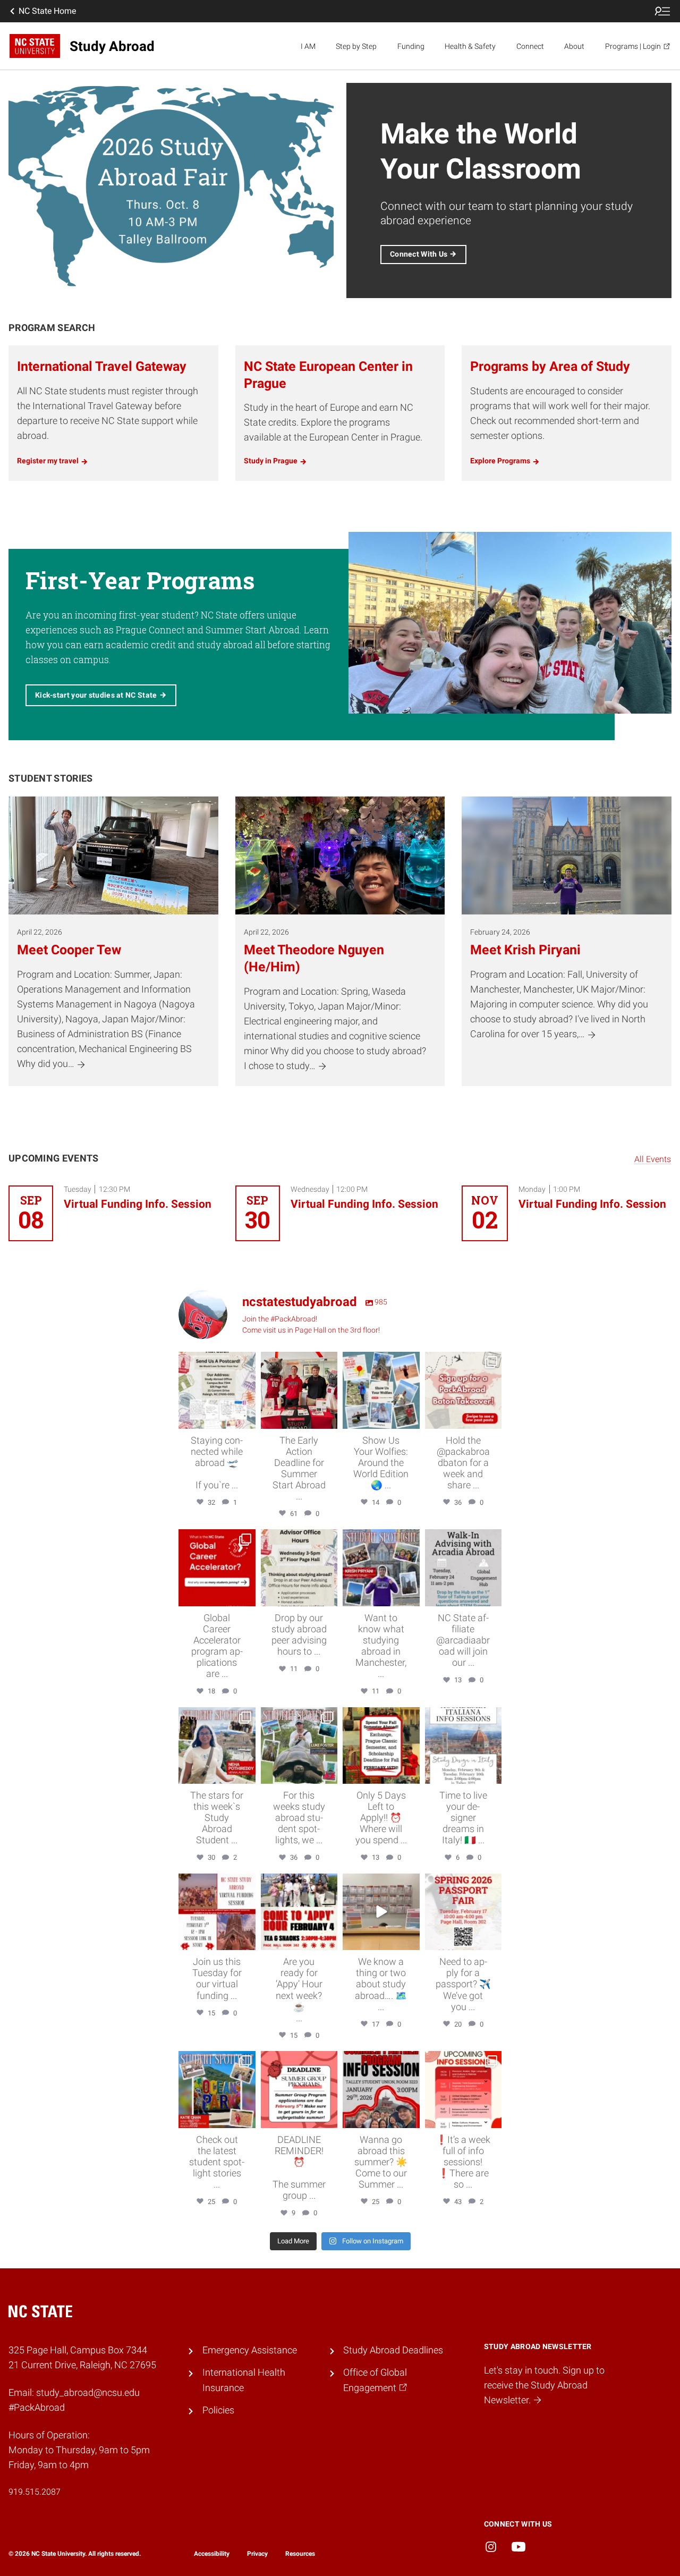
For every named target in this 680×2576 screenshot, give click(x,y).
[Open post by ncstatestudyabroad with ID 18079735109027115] (464, 1746)
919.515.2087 (35, 2492)
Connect (530, 46)
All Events (653, 1159)
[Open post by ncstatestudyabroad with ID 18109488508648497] (464, 2090)
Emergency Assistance (250, 2350)
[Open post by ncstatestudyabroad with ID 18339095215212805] (381, 2090)
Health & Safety (470, 46)
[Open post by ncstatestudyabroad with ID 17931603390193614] (299, 1746)
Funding (411, 46)
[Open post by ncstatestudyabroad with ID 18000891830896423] (381, 1568)
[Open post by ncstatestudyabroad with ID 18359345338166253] (381, 1912)
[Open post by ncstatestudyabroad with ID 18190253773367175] (217, 1390)
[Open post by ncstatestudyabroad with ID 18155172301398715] (299, 1390)
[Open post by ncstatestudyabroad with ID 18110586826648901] (217, 1746)
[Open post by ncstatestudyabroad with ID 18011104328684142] (464, 1390)
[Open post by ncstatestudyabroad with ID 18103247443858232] (299, 1912)
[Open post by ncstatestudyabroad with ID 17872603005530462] (217, 2090)
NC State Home (47, 11)
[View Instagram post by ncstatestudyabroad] (246, 1418)
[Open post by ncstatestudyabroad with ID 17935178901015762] (299, 2090)
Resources (300, 2554)
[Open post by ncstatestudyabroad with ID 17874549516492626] (217, 1912)
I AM (308, 46)
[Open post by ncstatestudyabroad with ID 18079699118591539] (299, 1568)
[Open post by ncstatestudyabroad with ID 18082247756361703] (381, 1390)
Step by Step (356, 46)
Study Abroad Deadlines (393, 2350)
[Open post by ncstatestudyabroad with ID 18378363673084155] (381, 1746)
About (574, 46)
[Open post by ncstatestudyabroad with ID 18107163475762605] (464, 1568)
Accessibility (212, 2554)
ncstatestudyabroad (216, 1361)
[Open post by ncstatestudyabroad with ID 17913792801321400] (217, 1568)
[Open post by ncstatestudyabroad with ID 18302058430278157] (464, 1912)
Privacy (257, 2554)
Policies (218, 2410)
